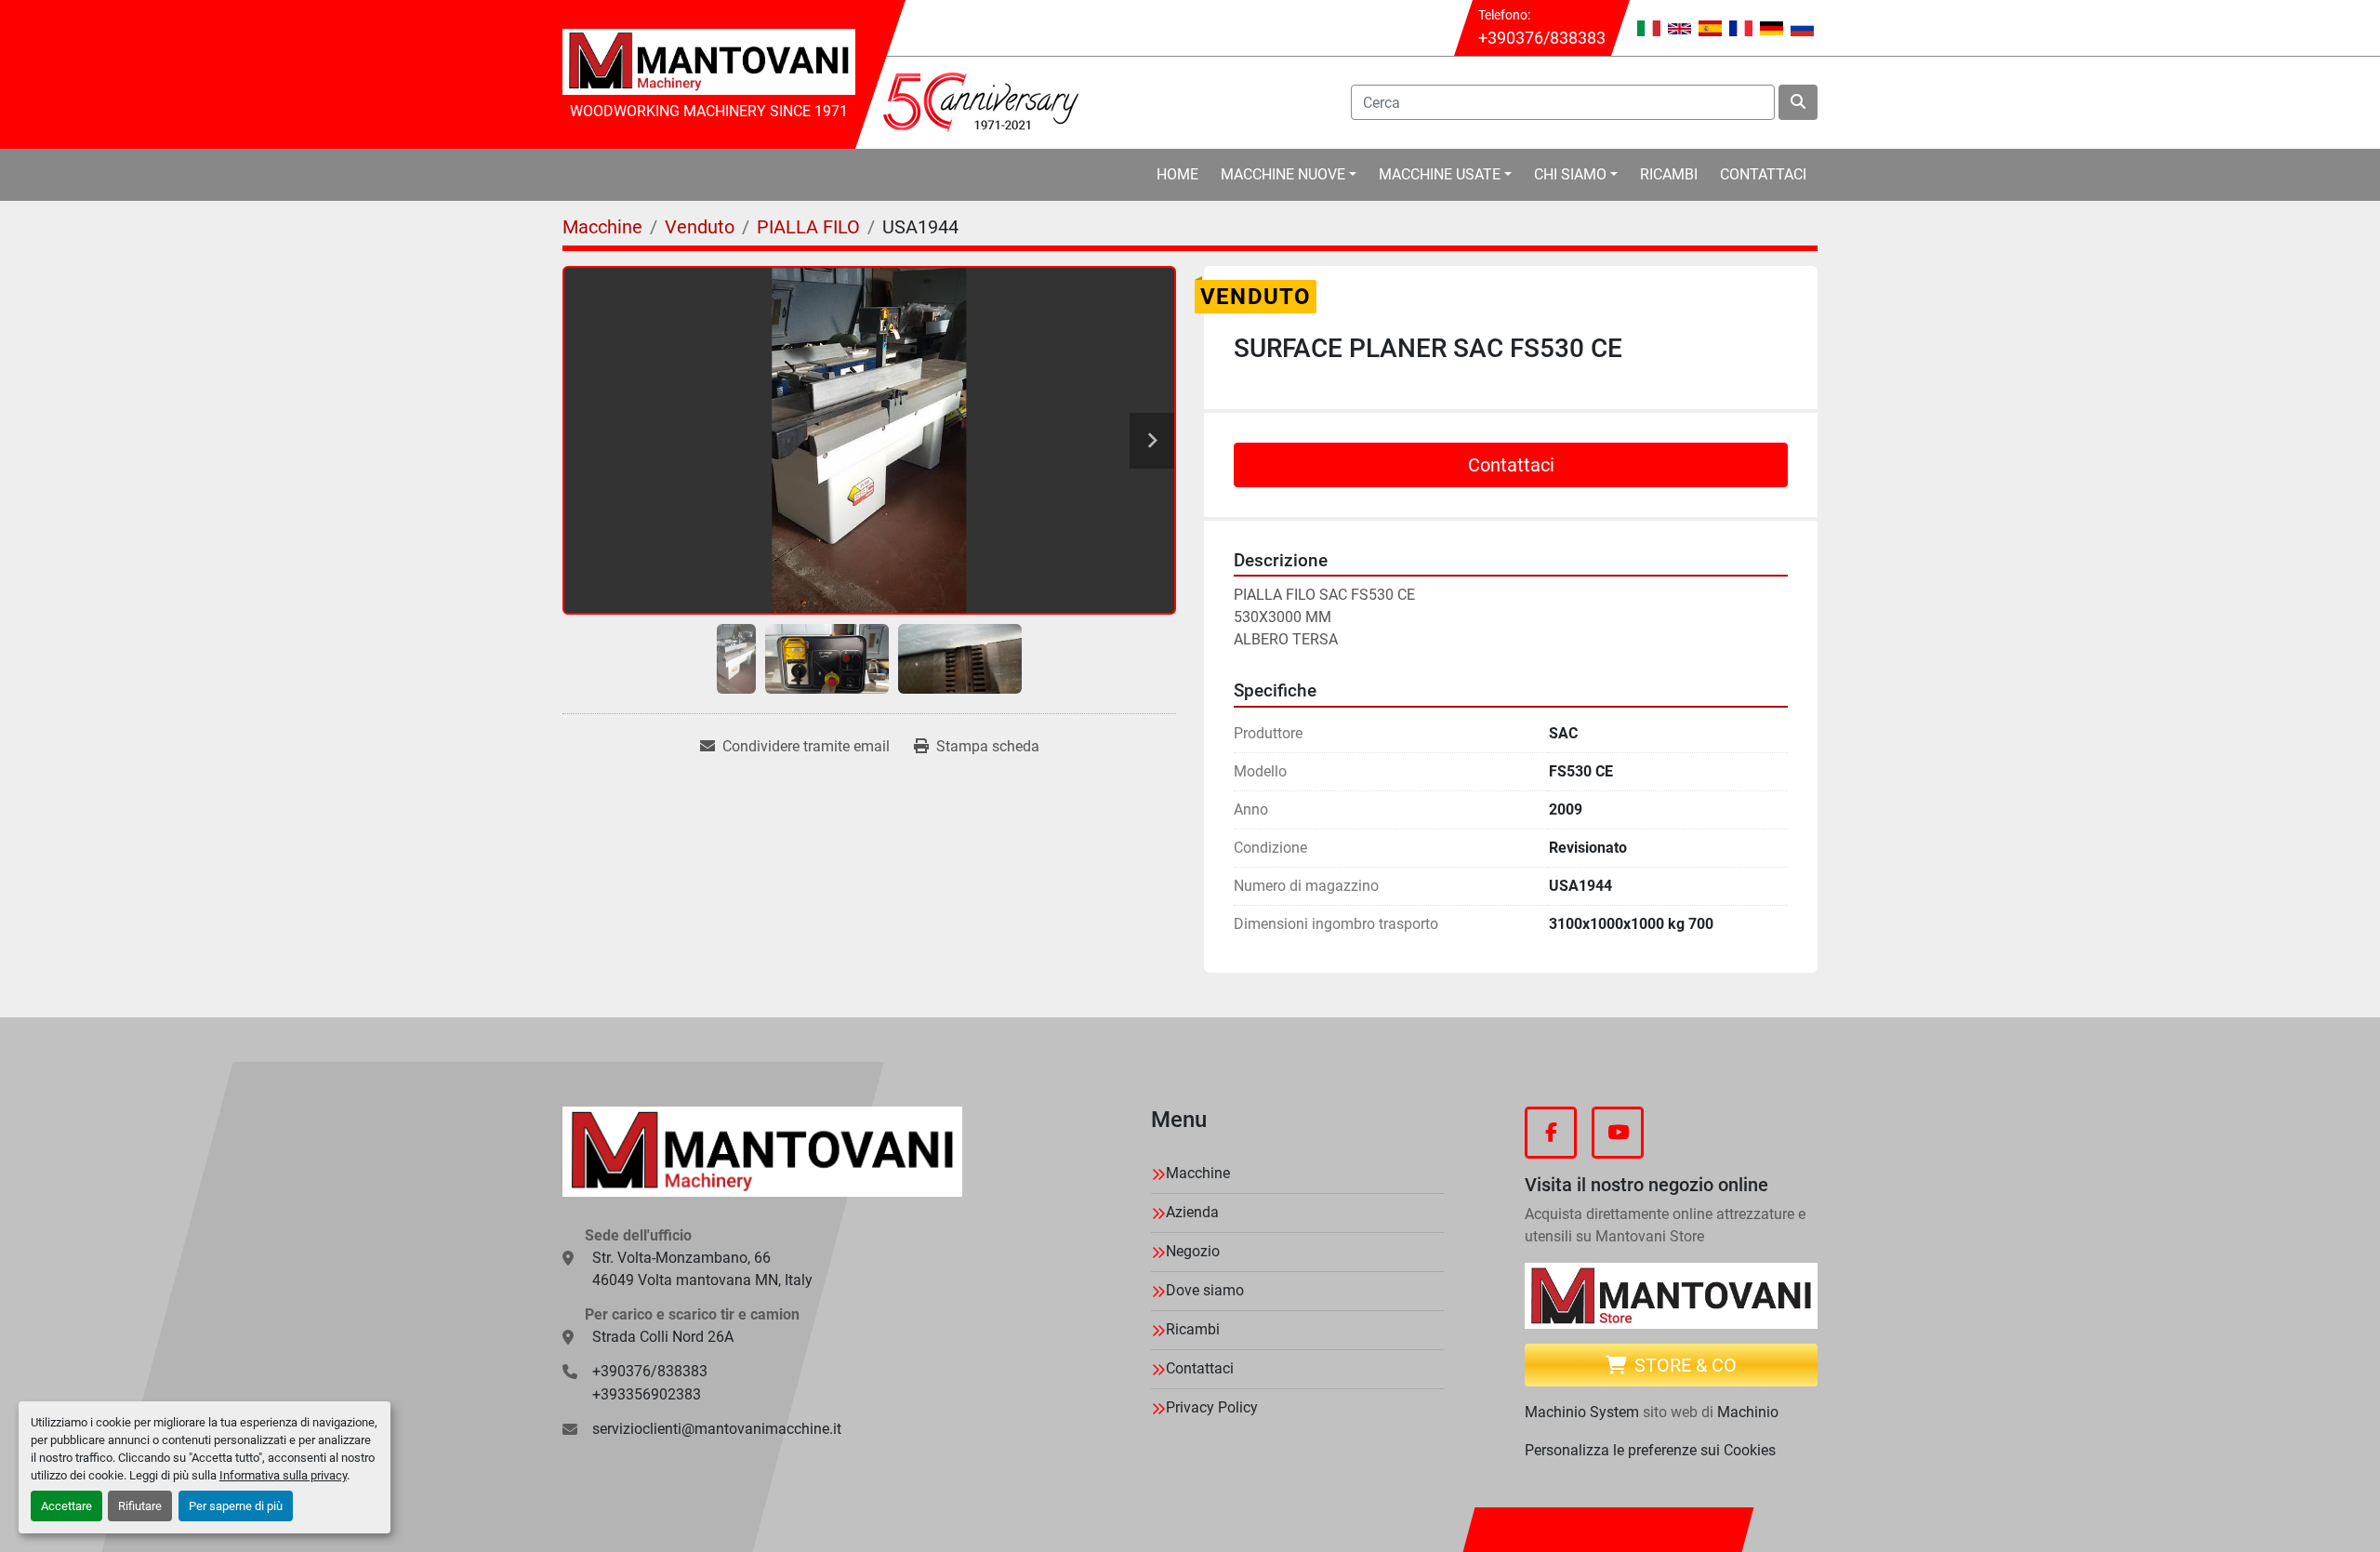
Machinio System (1582, 1412)
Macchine (1198, 1173)
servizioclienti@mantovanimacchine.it (717, 1429)
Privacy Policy (1212, 1407)
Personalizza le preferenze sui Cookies (1650, 1450)
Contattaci (1763, 174)
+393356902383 (647, 1394)
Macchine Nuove (1283, 174)
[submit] (1798, 102)
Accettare (66, 1506)
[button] (1289, 175)
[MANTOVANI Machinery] (762, 1152)
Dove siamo (1205, 1290)
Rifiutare (140, 1506)
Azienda (1192, 1212)
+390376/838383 (1542, 38)
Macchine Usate (1440, 174)
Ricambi (1669, 174)
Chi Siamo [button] (1570, 174)
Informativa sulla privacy (283, 1475)
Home (1177, 174)
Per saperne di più (236, 1506)
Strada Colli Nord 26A (663, 1337)
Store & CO (1686, 1365)
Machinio (1748, 1412)
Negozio (1193, 1251)
